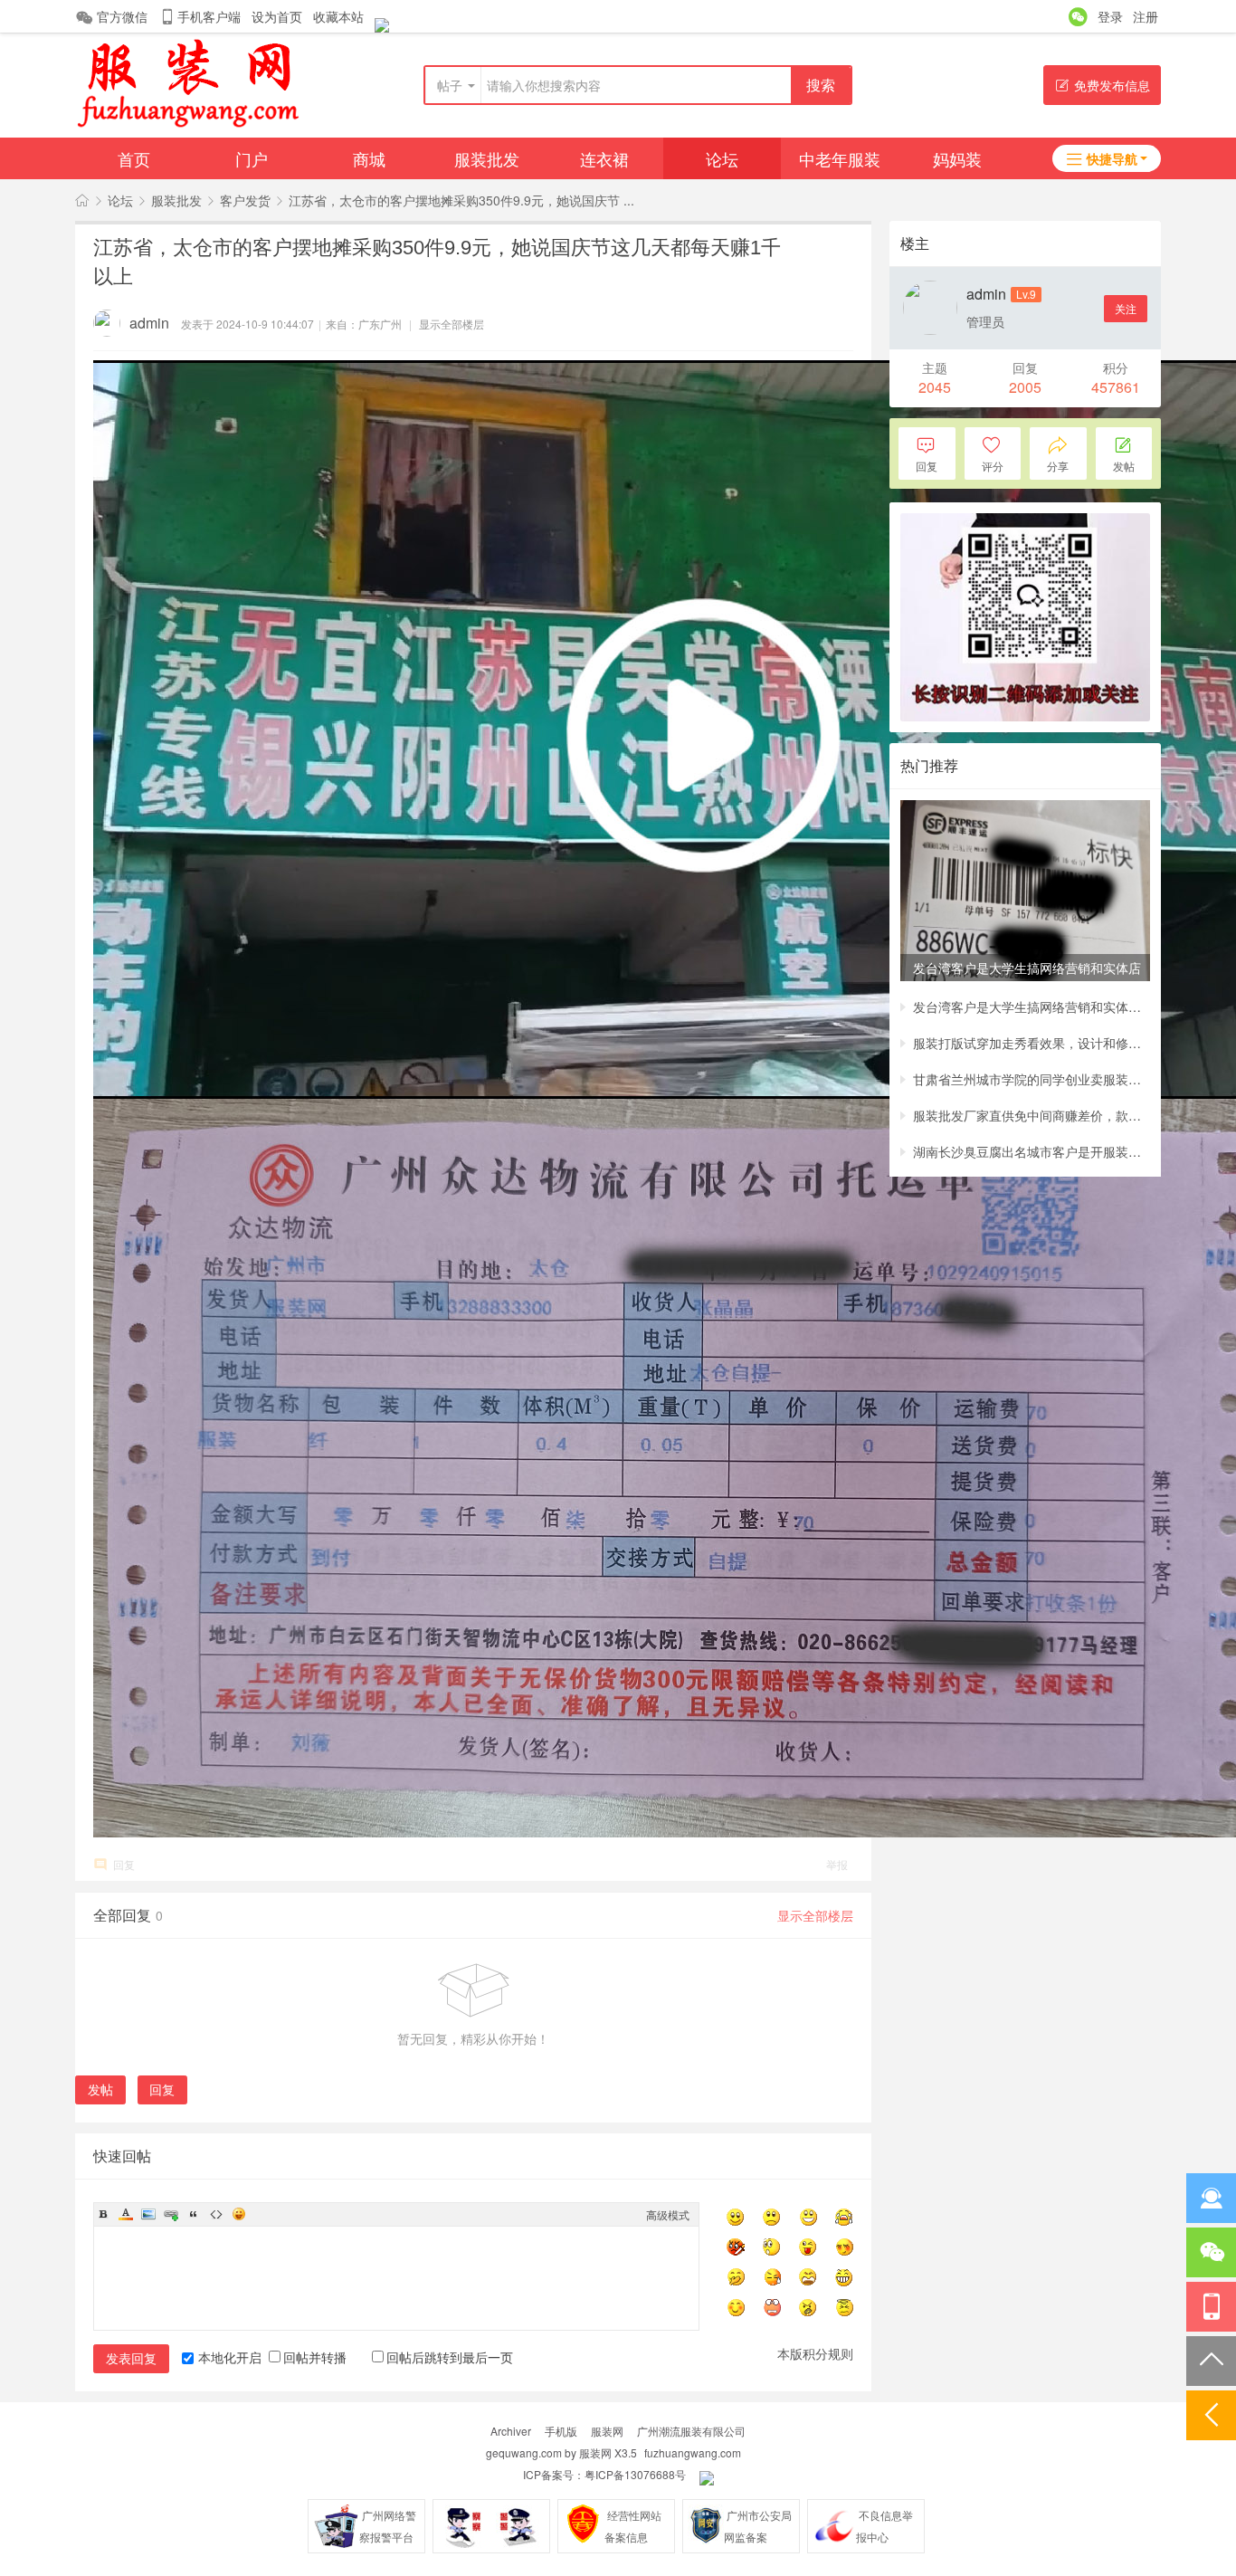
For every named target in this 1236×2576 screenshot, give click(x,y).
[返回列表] (1211, 2415)
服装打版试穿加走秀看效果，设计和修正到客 (1032, 1043)
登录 (1110, 16)
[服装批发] (188, 127)
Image (148, 2214)
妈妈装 (957, 158)
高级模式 (668, 2214)
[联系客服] (1211, 2198)
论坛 (722, 158)
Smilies (239, 2214)
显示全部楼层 (452, 324)
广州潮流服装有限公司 (691, 2431)
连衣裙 (604, 158)
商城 (369, 158)
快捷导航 (1112, 158)
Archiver (511, 2431)
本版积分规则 (815, 2353)
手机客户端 (209, 16)
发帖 (100, 2089)
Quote (194, 2214)
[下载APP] (1211, 2307)
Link (171, 2214)
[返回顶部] (1211, 2361)
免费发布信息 (1112, 85)
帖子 (450, 85)
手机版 (561, 2431)
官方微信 (122, 16)
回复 (124, 1864)
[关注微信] (1211, 2252)
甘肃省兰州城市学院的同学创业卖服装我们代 (1032, 1079)
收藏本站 (338, 16)
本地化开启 (230, 2357)
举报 (837, 1864)
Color (126, 2214)
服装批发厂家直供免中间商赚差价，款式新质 (1032, 1115)
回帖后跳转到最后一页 (450, 2357)
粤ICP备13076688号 (635, 2474)
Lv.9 (1026, 294)
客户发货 (245, 200)
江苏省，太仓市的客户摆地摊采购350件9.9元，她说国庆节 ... (461, 200)
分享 (1058, 466)
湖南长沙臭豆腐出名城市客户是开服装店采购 (1032, 1151)
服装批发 (487, 158)
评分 (993, 466)
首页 (134, 158)
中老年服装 (840, 158)
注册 (1146, 16)
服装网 (607, 2431)
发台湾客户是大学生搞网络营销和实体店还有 (1032, 1007)
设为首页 (277, 16)
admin (149, 323)
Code (216, 2214)
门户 (252, 158)
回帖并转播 (315, 2357)
